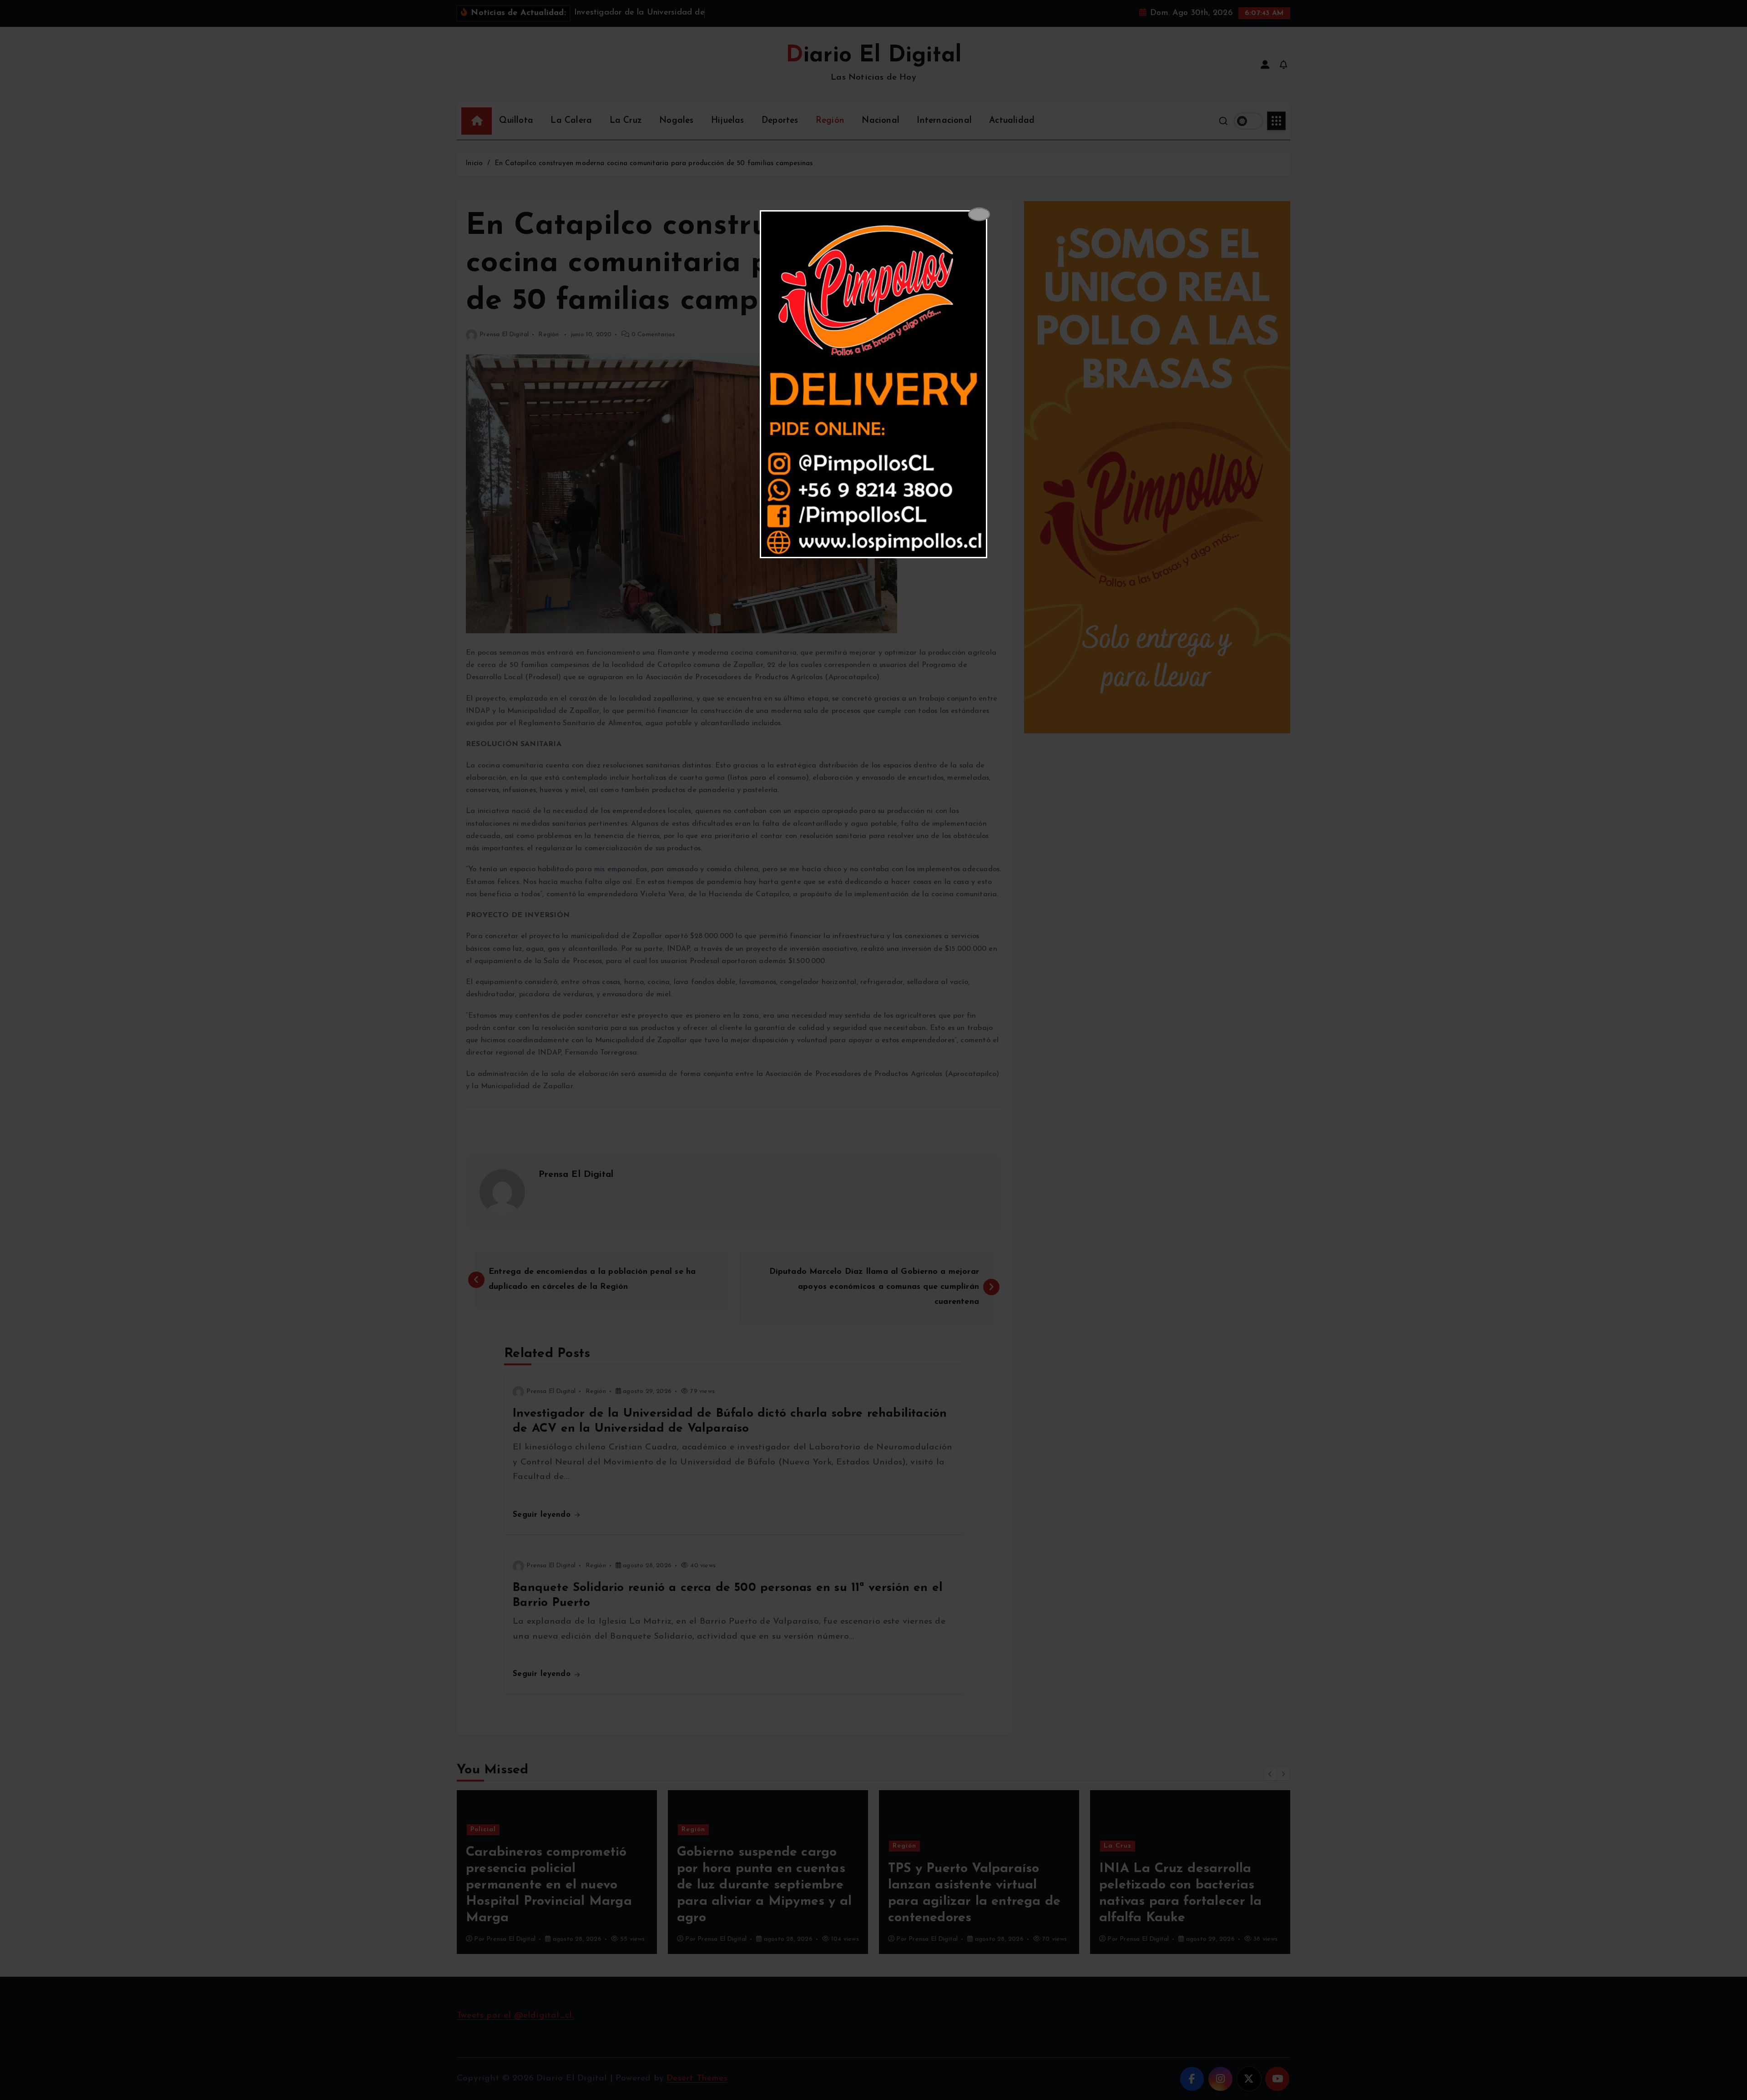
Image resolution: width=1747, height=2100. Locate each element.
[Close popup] (979, 214)
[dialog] (873, 384)
